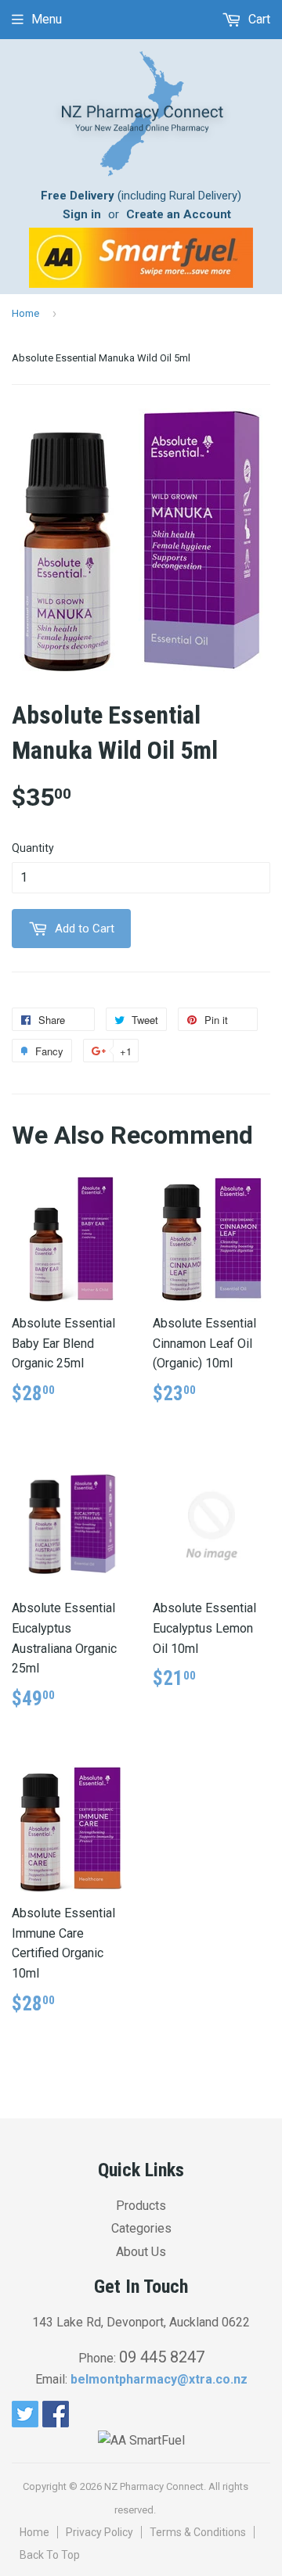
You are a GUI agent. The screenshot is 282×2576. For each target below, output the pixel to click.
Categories (141, 2228)
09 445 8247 (162, 2357)
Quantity (33, 848)
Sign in (82, 214)
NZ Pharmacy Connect (154, 2486)
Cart (258, 19)
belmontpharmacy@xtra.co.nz (159, 2379)
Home (25, 313)
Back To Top (50, 2555)
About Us (141, 2252)
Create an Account (179, 214)
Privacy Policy (99, 2532)
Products (141, 2206)
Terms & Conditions (198, 2532)
